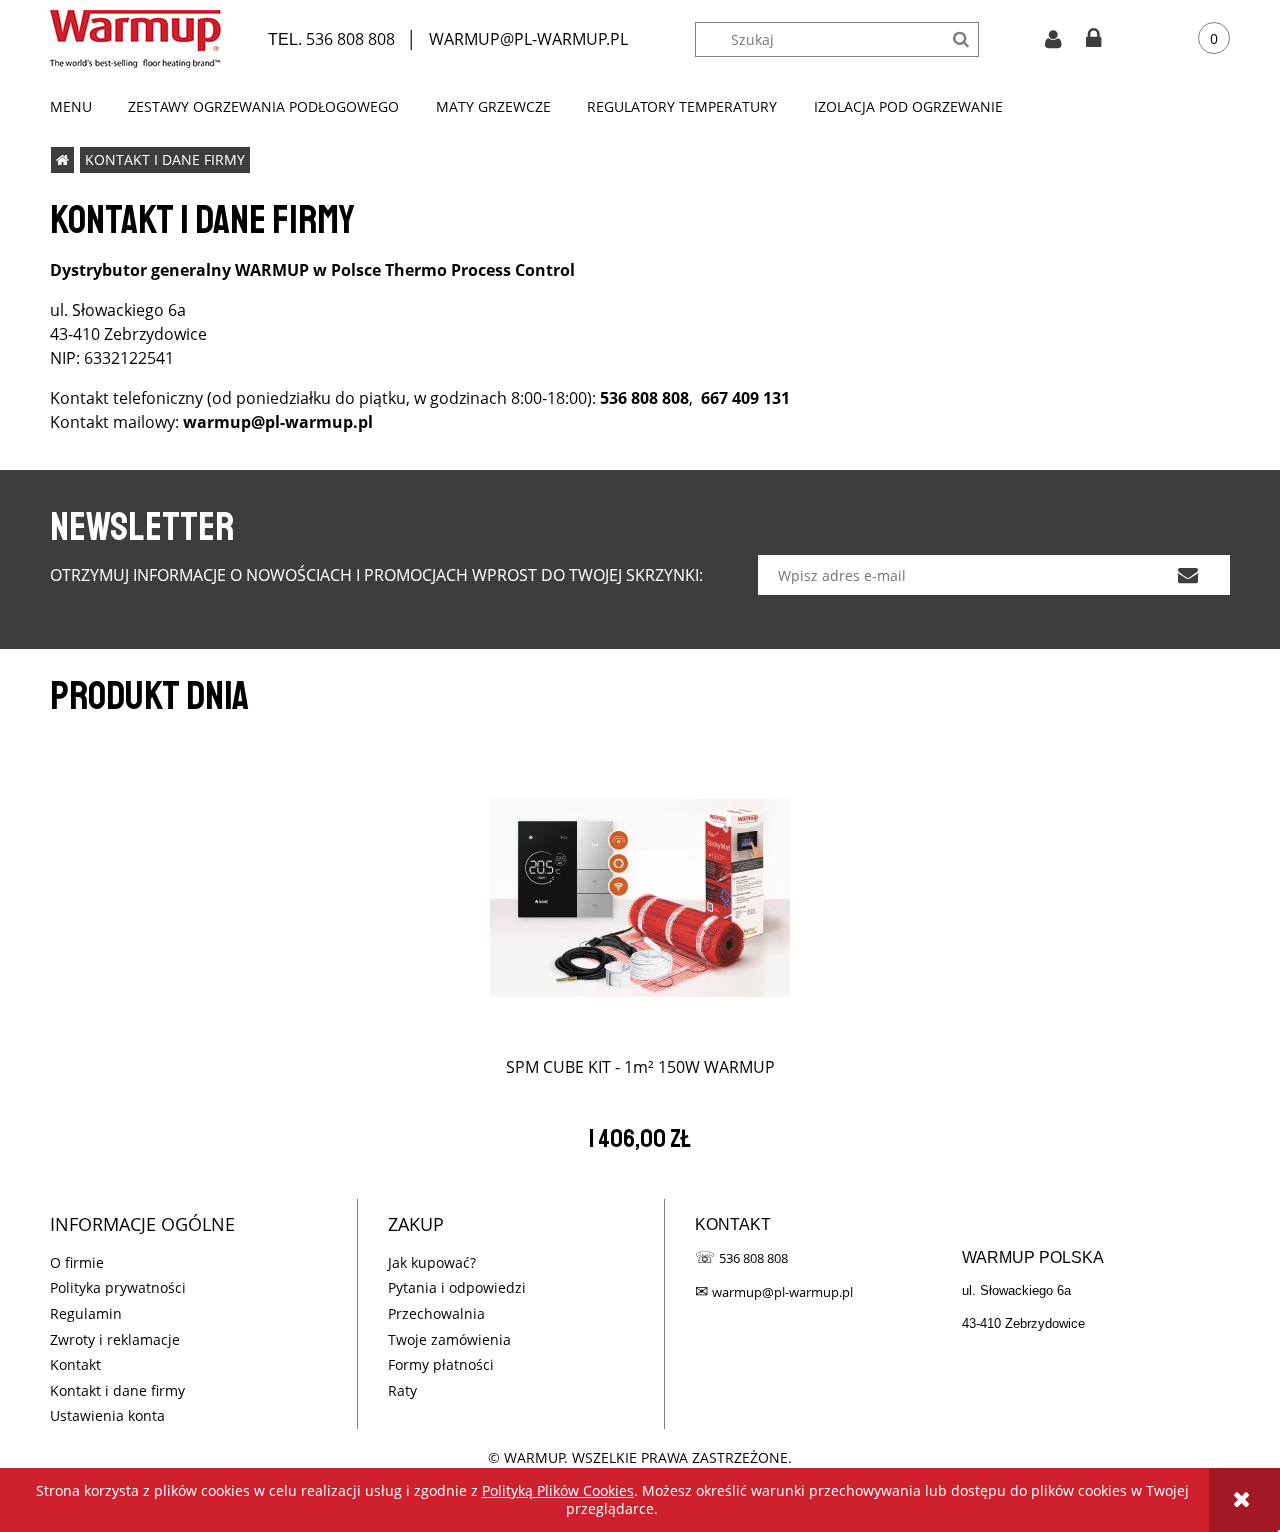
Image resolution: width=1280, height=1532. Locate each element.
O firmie (77, 1262)
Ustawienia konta (107, 1415)
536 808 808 (350, 39)
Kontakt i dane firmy (117, 1390)
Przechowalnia (436, 1313)
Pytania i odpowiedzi (457, 1287)
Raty (402, 1390)
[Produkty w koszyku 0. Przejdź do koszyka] (1199, 39)
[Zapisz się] (1187, 575)
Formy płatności (441, 1364)
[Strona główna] (135, 39)
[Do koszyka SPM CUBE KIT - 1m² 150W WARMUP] (640, 890)
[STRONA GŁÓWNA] (62, 159)
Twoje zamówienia (449, 1339)
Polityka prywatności (118, 1287)
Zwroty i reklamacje (115, 1339)
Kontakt (75, 1364)
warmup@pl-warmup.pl (782, 1292)
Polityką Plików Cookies (558, 1490)
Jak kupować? (432, 1262)
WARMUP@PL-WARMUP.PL (528, 39)
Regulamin (86, 1313)
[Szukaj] (961, 39)
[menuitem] (80, 107)
